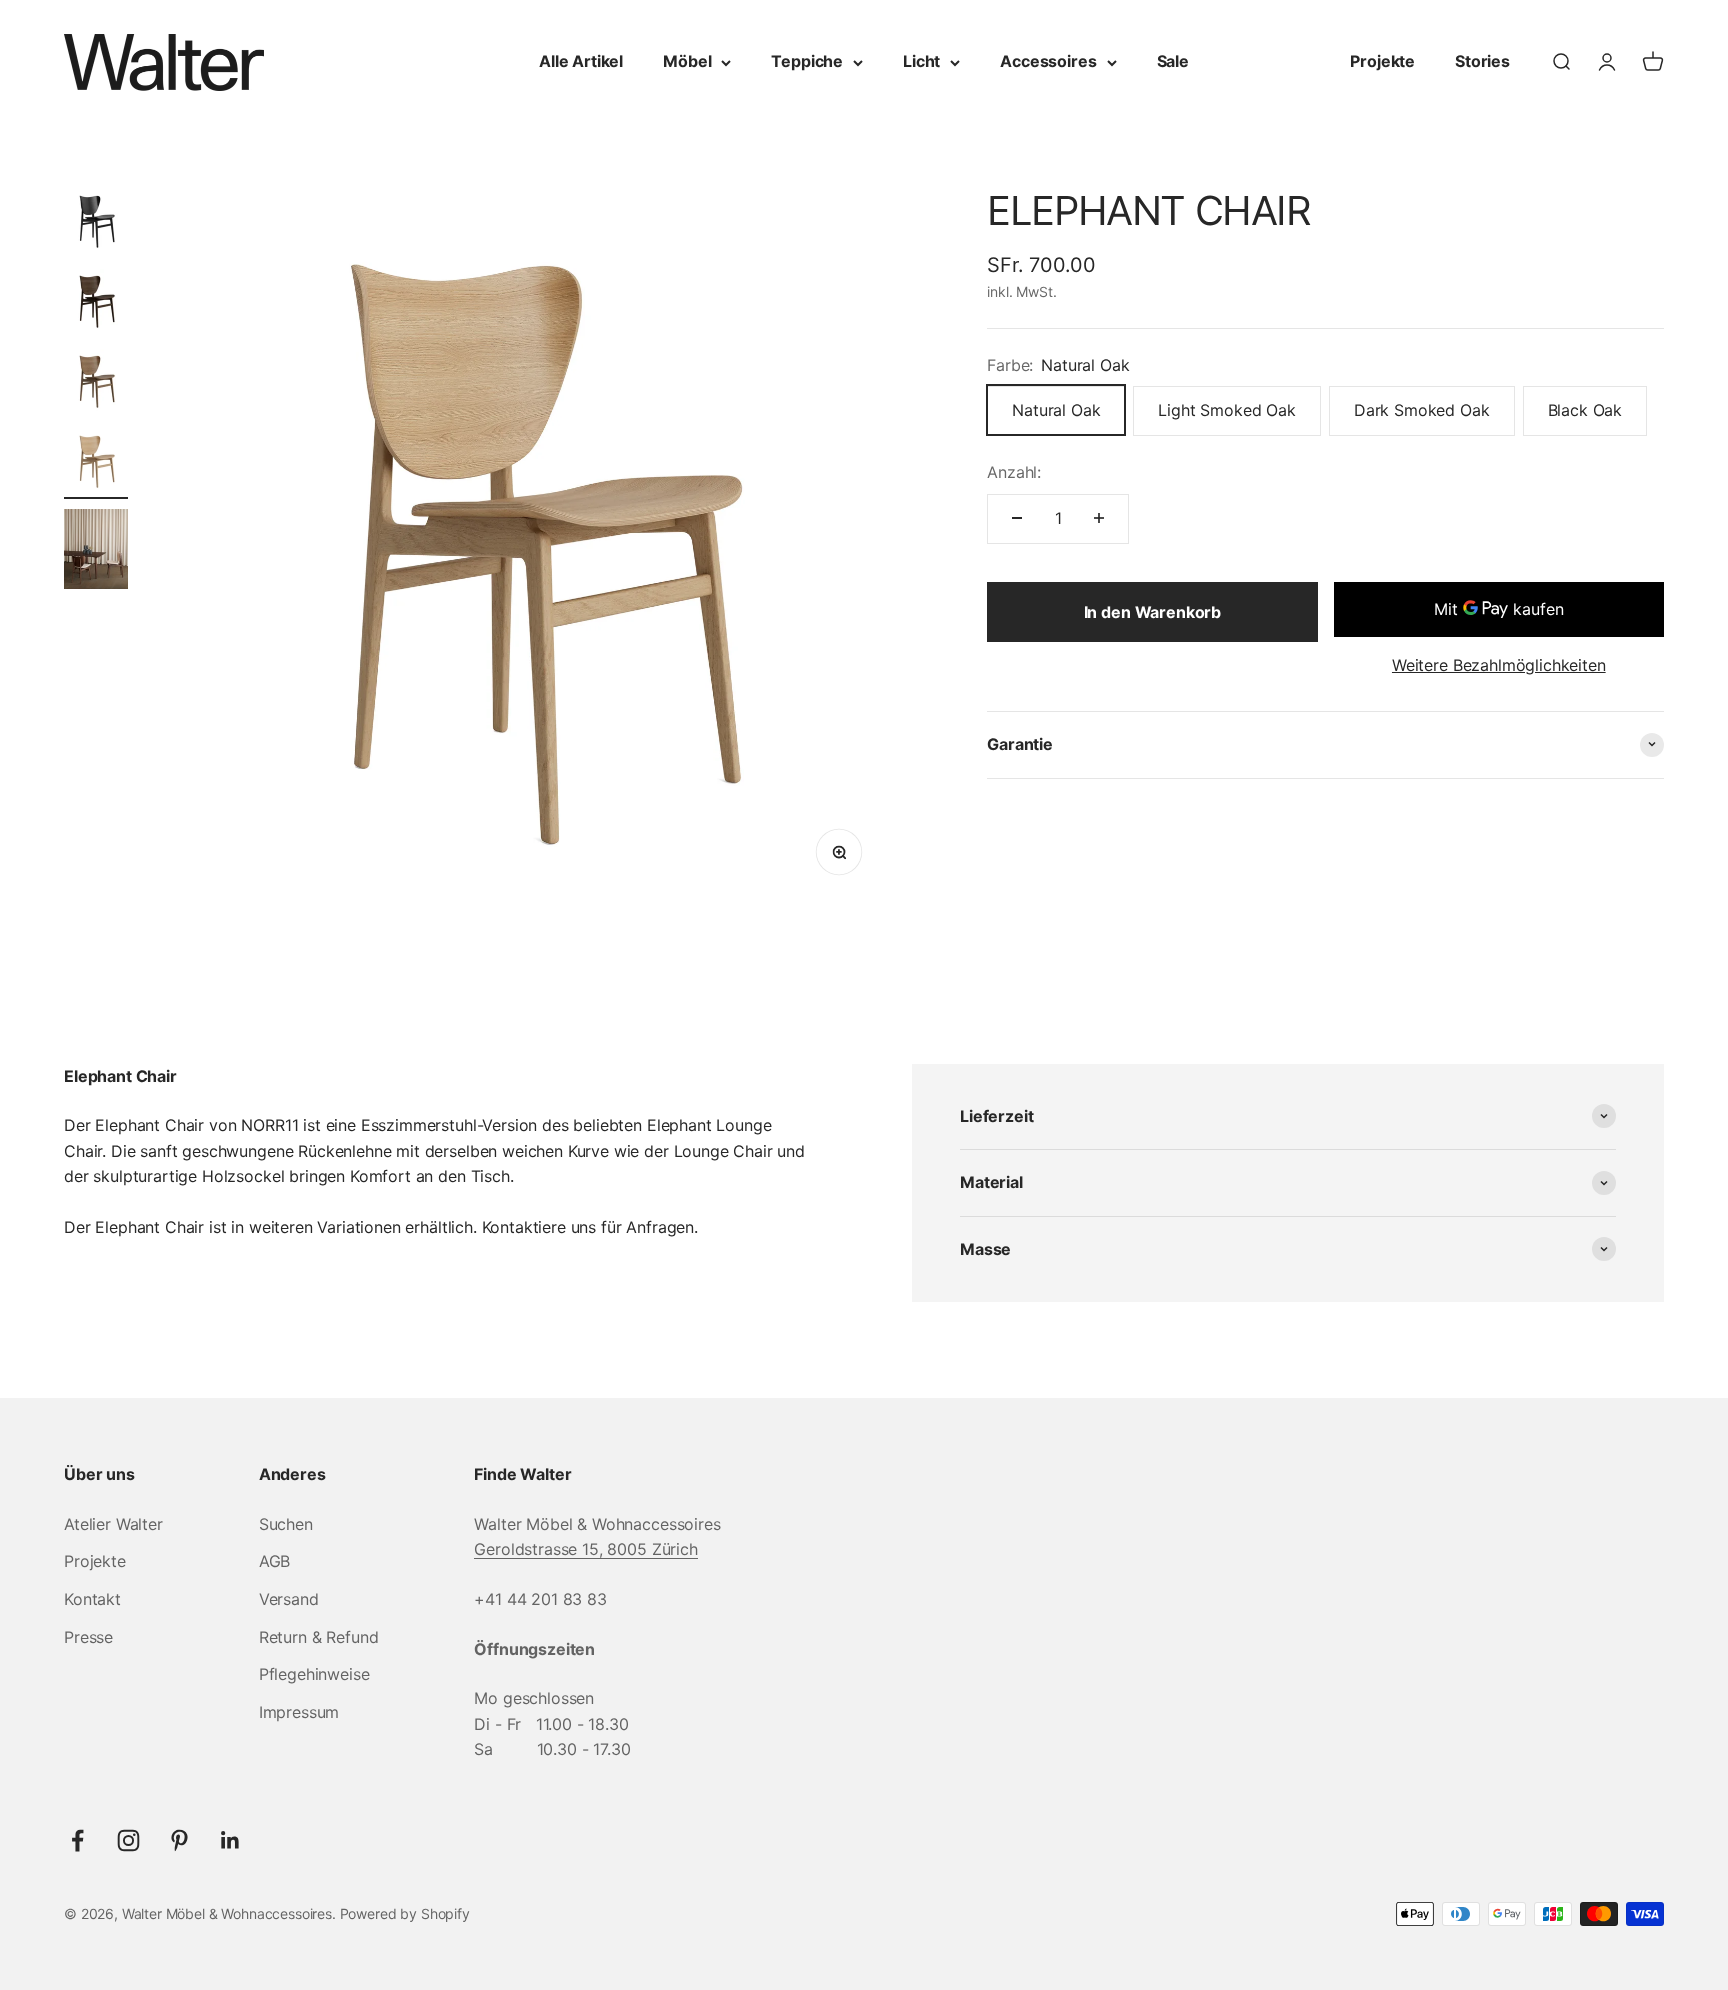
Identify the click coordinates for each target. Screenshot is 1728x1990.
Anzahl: (1014, 471)
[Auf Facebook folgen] (77, 1840)
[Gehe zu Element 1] (96, 224)
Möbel (687, 61)
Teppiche (807, 61)
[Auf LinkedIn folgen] (230, 1840)
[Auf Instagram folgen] (128, 1840)
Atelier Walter (113, 1524)
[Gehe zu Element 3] (96, 384)
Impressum (299, 1712)
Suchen (286, 1524)
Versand (289, 1599)
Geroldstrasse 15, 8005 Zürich (585, 1549)
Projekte (1382, 61)
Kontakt (92, 1599)
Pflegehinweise (314, 1674)
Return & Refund (319, 1637)
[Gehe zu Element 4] (96, 464)
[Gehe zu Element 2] (96, 304)
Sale (1173, 61)
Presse (88, 1637)
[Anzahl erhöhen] (1099, 518)
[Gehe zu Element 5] (96, 552)
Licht (921, 61)
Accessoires (1048, 61)
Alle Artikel (581, 61)
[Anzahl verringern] (1017, 518)
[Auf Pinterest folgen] (179, 1840)
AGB (275, 1561)
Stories (1482, 61)
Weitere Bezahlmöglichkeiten (1499, 665)
